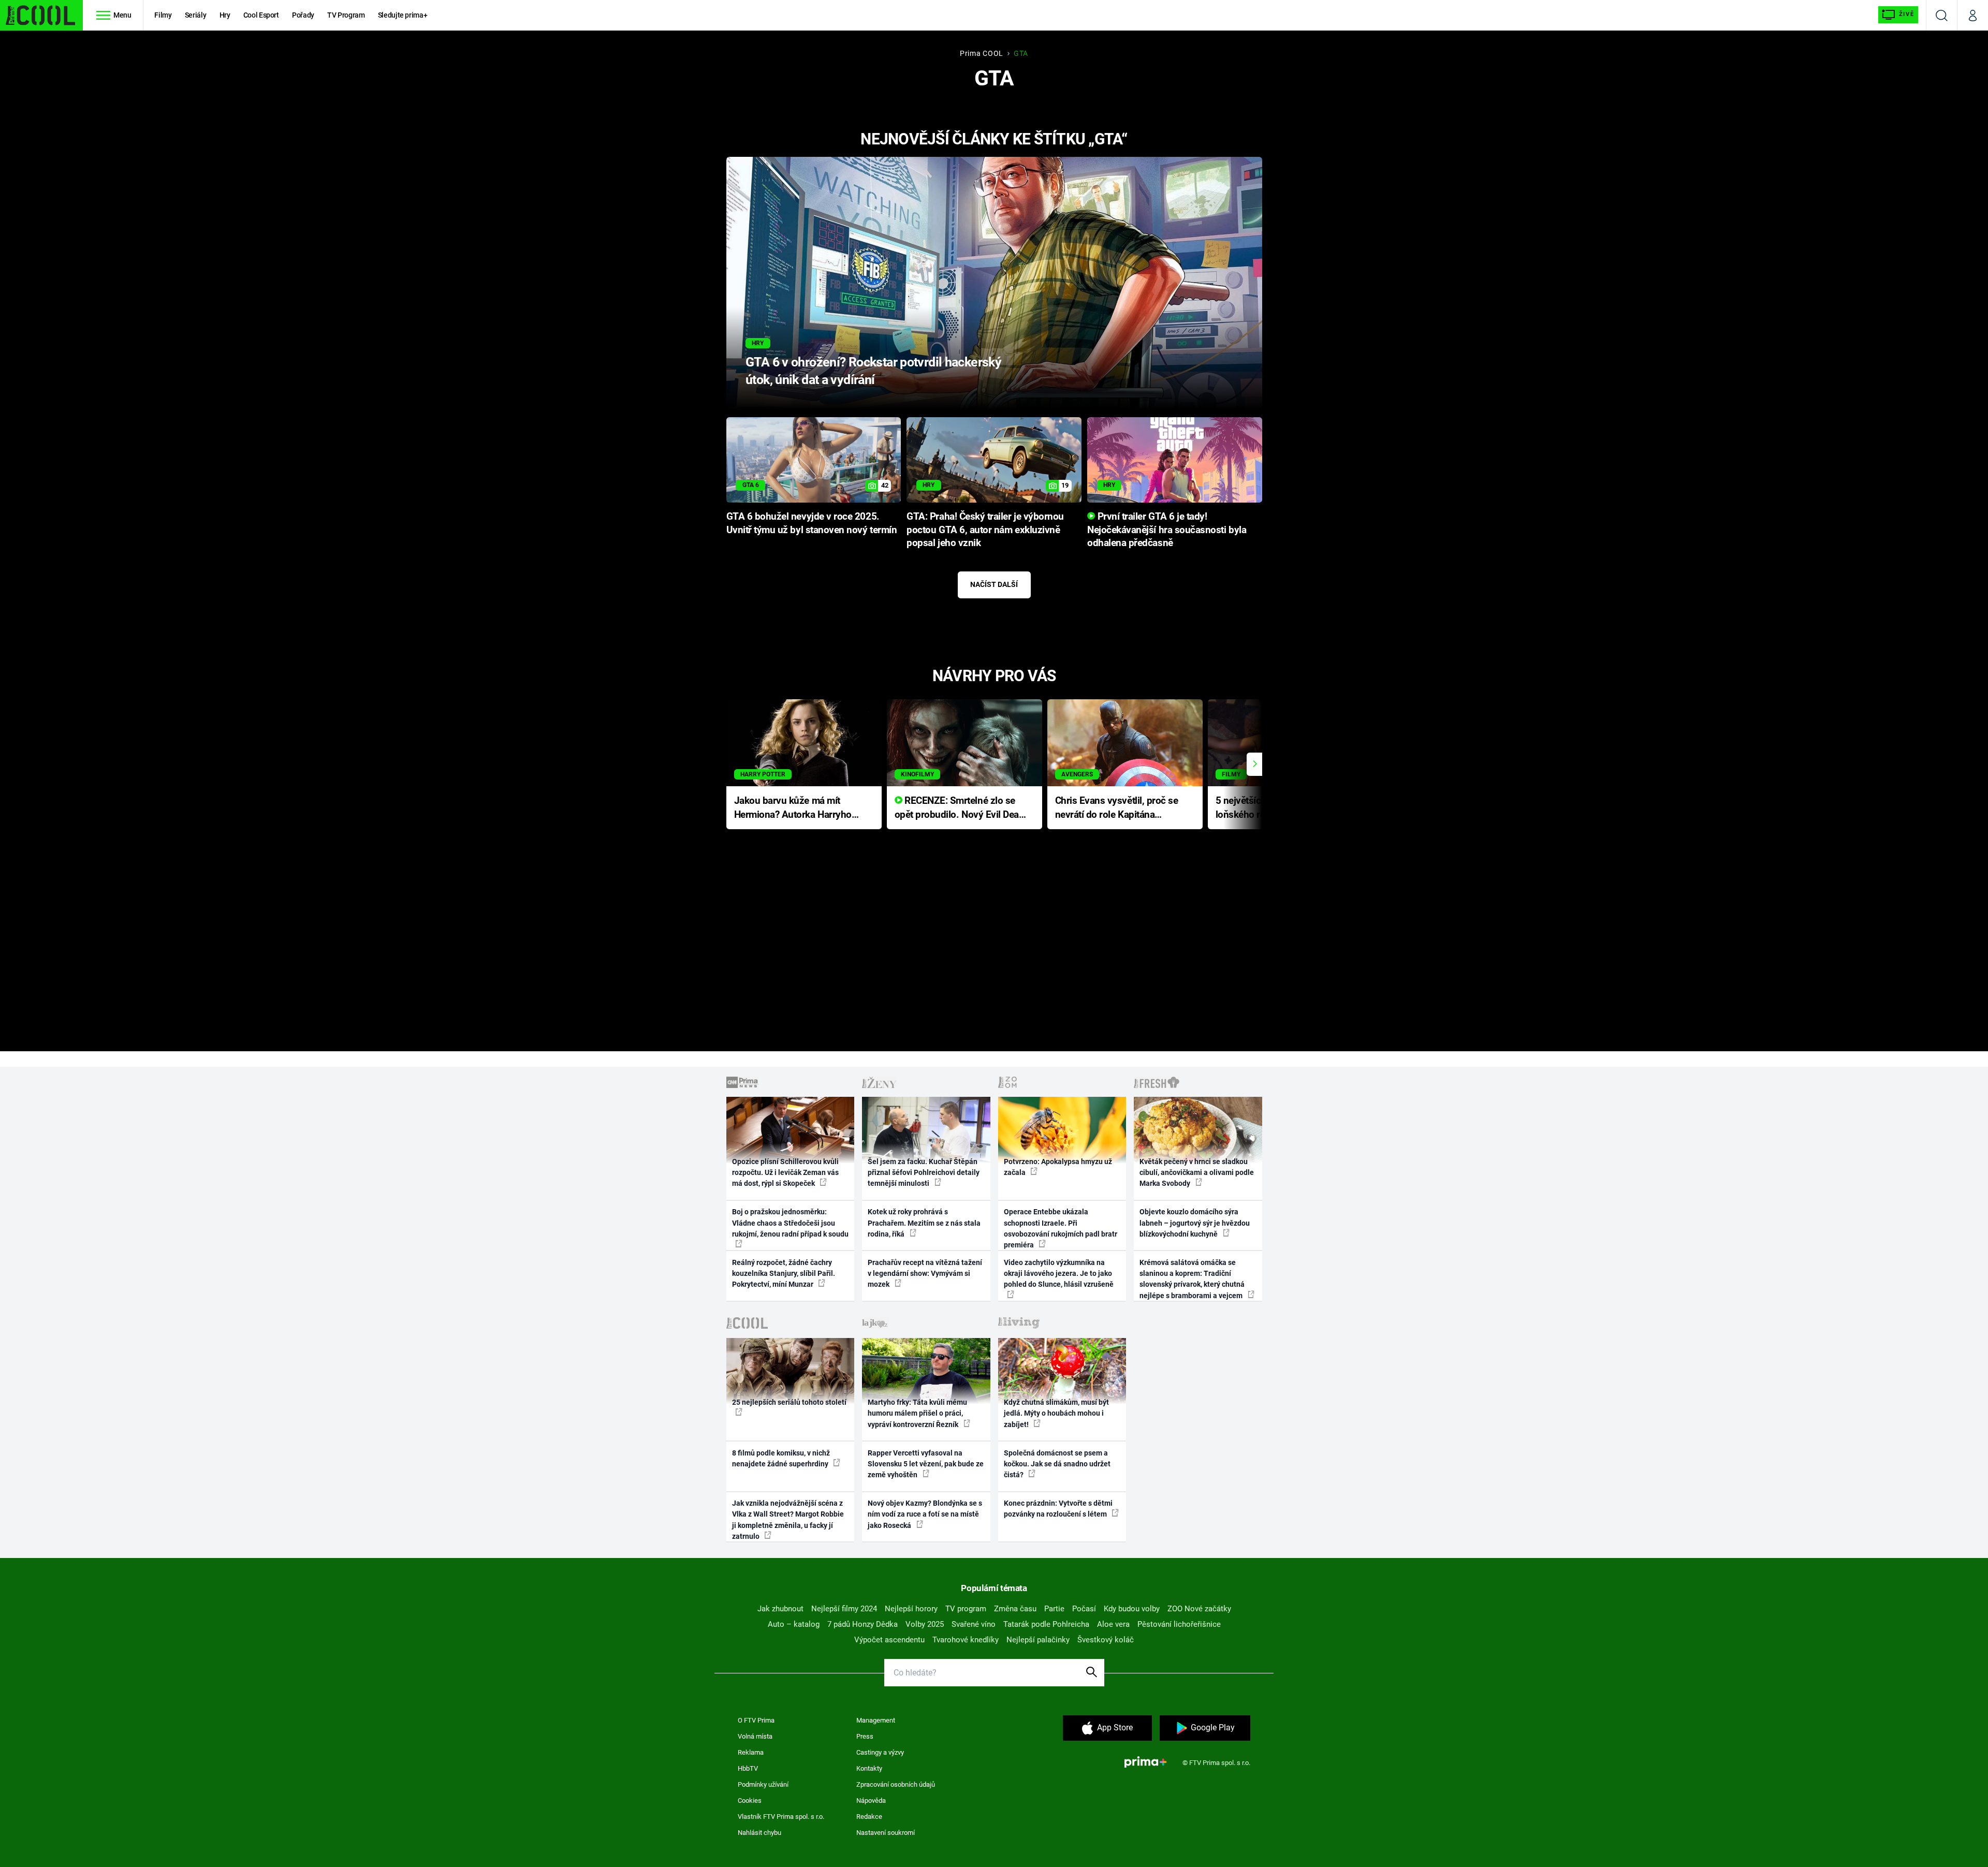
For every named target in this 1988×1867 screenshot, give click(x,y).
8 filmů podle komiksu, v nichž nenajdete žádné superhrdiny (781, 1458)
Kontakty (869, 1768)
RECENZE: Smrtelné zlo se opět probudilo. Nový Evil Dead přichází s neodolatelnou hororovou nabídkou (960, 808)
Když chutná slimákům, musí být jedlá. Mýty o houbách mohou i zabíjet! (1056, 1413)
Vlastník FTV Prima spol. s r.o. (781, 1817)
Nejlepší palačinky (1038, 1640)
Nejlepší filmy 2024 (844, 1609)
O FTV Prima (756, 1720)
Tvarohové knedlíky (966, 1640)
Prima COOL (982, 53)
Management (876, 1720)
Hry (225, 15)
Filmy (163, 15)
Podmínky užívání (763, 1784)
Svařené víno (974, 1624)
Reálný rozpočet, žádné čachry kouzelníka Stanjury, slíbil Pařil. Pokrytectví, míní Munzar (784, 1274)
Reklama (751, 1752)
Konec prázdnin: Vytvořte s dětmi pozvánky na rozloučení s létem (1058, 1509)
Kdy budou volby (1132, 1609)
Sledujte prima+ (403, 15)
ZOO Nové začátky (1199, 1609)
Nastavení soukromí (886, 1833)
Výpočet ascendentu (889, 1640)
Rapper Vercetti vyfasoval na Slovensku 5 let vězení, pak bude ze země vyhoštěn (926, 1464)
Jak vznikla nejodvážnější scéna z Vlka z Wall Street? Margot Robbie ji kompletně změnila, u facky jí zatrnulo (788, 1520)
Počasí (1084, 1609)
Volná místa (755, 1736)
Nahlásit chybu (759, 1833)
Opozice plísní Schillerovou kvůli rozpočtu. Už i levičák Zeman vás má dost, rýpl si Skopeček (785, 1173)
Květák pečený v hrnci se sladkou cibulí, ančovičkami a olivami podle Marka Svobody (1197, 1173)
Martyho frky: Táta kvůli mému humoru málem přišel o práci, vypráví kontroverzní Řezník (917, 1413)
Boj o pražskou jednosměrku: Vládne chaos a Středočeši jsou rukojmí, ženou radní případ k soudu (790, 1223)
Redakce (869, 1817)
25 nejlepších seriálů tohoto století (789, 1402)
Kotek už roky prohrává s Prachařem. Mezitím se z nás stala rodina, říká (924, 1223)
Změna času (1015, 1609)
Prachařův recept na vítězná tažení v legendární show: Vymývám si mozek (925, 1274)
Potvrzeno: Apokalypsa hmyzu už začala (1058, 1167)
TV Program (346, 15)
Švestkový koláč (1106, 1640)
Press (865, 1736)
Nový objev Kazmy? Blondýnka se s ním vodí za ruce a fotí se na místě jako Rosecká (925, 1514)
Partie (1054, 1609)
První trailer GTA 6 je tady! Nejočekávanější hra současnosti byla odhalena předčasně (1167, 530)
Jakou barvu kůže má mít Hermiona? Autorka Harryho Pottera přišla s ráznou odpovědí (793, 808)
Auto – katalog (794, 1624)
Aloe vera (1113, 1624)
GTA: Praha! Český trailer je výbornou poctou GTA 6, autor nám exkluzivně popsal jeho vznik (985, 530)
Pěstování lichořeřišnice (1179, 1624)
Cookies (750, 1800)
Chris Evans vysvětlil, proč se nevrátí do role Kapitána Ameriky (1117, 808)
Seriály (196, 15)
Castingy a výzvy (880, 1752)
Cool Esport (261, 15)
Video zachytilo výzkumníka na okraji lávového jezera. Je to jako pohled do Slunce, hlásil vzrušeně (1059, 1274)
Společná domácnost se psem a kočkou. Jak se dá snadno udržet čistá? (1057, 1464)
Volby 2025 (925, 1624)
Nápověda (871, 1800)
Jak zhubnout (780, 1609)
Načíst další (994, 584)
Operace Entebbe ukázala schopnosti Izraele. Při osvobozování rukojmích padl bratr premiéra (1061, 1228)
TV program (966, 1609)
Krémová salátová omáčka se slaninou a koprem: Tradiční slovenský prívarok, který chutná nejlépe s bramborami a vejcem (1192, 1279)
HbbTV (748, 1768)
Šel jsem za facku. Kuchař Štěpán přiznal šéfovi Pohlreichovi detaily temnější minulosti (924, 1173)
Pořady (303, 15)
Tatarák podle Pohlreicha (1046, 1624)
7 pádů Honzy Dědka (863, 1624)
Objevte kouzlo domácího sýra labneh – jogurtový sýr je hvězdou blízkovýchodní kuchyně (1195, 1223)
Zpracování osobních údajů (896, 1784)
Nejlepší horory (911, 1609)
